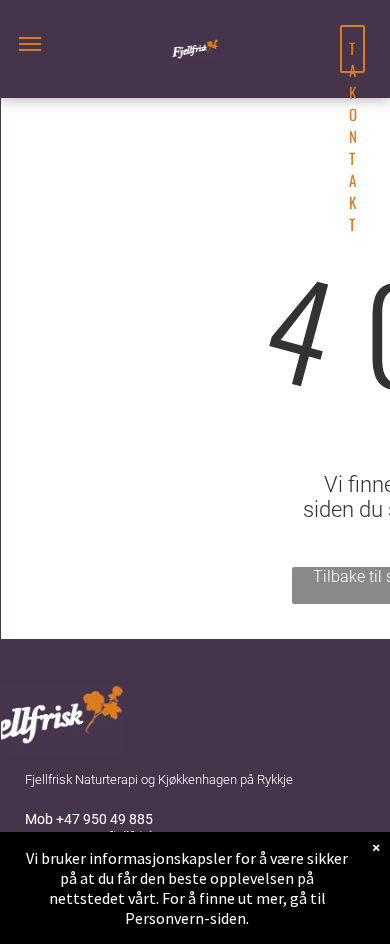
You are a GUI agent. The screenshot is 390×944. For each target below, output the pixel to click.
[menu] (30, 44)
